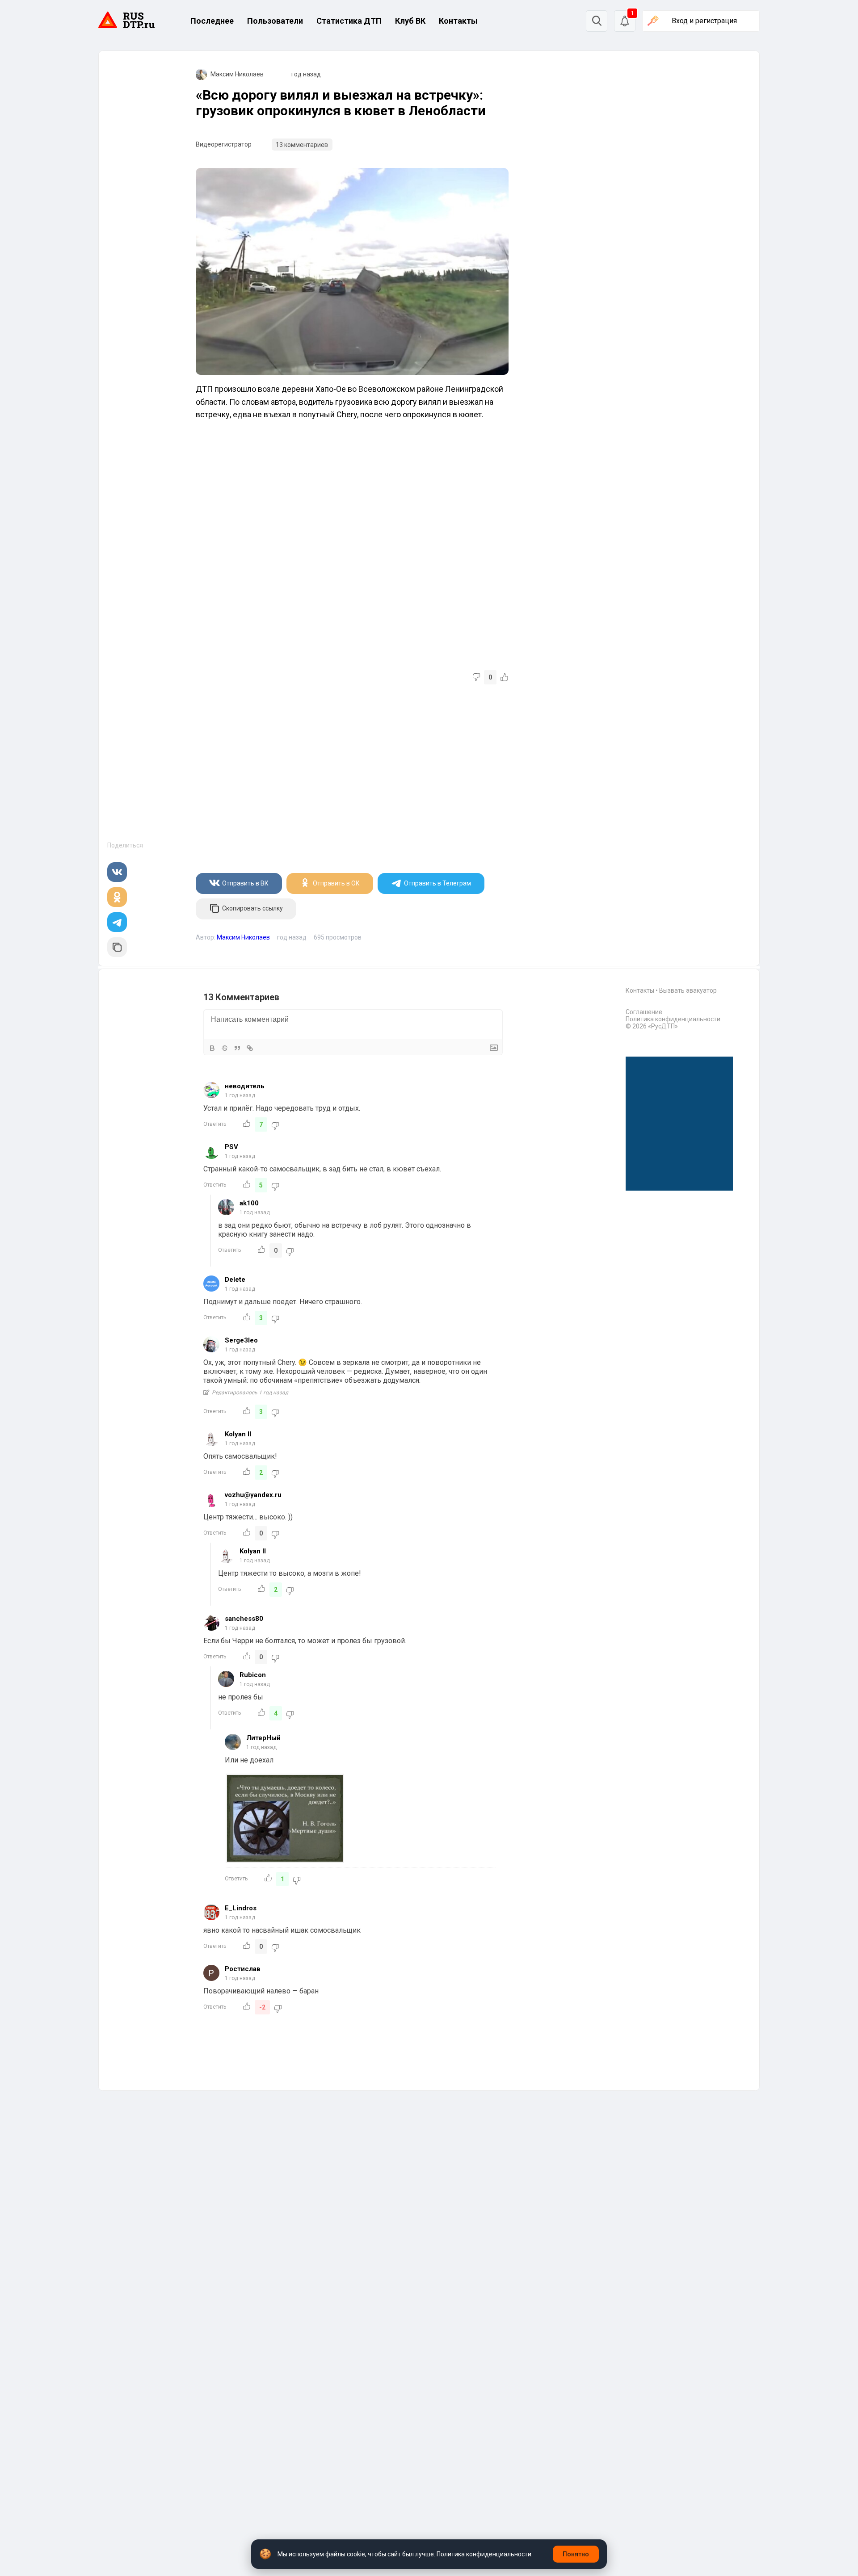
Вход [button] (704, 21)
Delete (235, 1280)
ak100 (249, 1203)
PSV (231, 1147)
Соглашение (644, 1012)
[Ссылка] (250, 1048)
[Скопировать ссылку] (117, 947)
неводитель (245, 1086)
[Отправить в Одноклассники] (117, 897)
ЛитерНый (263, 1738)
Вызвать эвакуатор (688, 990)
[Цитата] (237, 1048)
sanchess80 (244, 1619)
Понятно (576, 2554)
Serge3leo (241, 1340)
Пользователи (275, 21)
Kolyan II (238, 1434)
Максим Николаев (237, 74)
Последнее (212, 21)
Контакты (458, 21)
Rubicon (253, 1675)
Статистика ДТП (349, 21)
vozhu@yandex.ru (253, 1495)
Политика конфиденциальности (673, 1019)
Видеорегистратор (224, 144)
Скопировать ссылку (252, 908)
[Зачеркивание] (225, 1048)
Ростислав (243, 1969)
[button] (625, 21)
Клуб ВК (410, 21)
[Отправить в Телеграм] (117, 922)
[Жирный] (212, 1048)
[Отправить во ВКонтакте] (117, 872)
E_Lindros (241, 1908)
